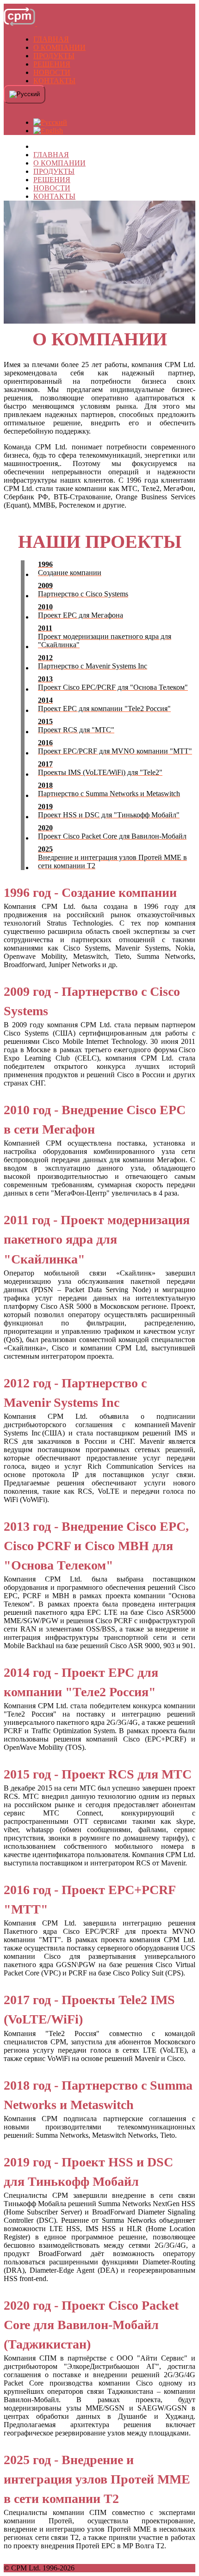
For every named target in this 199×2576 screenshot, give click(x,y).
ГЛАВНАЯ (51, 39)
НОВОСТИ (52, 72)
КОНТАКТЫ (54, 81)
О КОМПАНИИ (59, 47)
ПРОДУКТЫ (54, 56)
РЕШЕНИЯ (52, 64)
